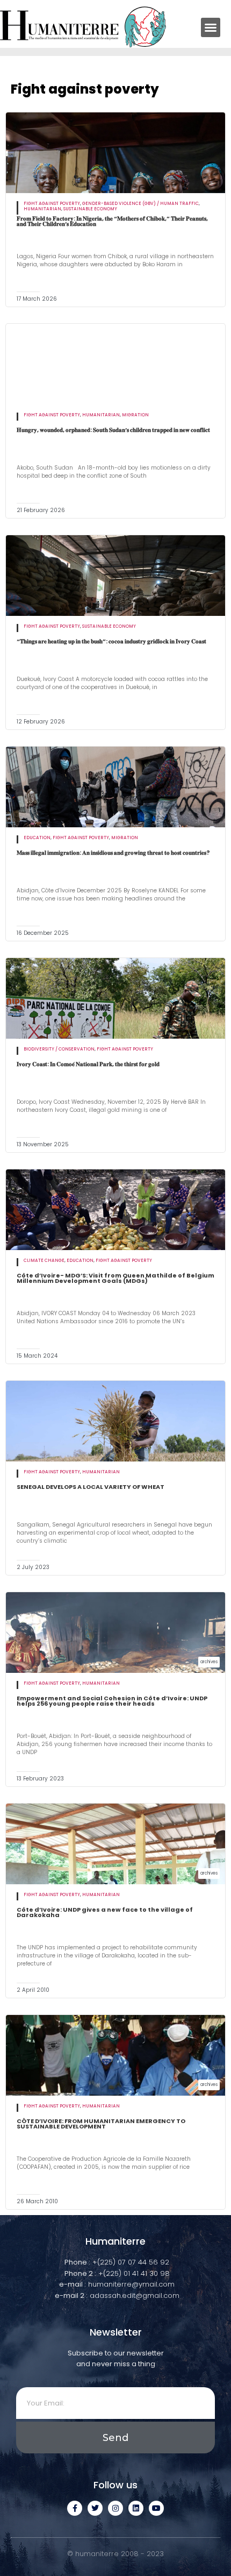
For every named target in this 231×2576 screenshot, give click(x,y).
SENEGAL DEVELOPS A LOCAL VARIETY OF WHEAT (91, 1487)
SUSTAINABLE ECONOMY (90, 209)
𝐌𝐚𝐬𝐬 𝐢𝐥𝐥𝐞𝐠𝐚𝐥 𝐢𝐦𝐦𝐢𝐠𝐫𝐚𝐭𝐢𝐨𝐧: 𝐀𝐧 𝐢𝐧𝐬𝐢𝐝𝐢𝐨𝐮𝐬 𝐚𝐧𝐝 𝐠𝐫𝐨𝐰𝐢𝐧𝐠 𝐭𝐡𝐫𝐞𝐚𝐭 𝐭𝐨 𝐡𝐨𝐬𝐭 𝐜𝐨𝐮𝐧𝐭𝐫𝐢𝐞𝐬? (113, 853)
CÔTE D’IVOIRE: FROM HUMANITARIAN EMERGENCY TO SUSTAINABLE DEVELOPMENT (101, 2124)
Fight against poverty (52, 204)
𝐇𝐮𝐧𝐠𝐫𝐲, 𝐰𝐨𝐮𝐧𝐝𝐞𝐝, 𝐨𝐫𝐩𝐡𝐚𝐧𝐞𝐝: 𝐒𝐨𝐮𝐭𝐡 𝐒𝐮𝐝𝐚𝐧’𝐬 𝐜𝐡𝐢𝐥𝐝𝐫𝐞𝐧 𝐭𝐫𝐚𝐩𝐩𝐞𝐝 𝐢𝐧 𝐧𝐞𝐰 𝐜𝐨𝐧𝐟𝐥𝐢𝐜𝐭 (113, 430)
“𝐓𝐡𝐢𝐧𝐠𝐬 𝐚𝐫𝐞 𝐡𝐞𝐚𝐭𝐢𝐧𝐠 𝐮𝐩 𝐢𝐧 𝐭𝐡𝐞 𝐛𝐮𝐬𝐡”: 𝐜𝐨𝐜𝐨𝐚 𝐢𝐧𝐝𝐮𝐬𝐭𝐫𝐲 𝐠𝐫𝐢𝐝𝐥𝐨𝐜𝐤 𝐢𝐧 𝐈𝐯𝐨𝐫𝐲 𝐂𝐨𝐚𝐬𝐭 (111, 641)
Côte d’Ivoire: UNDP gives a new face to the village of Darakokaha (105, 1912)
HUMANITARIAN (42, 209)
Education (37, 838)
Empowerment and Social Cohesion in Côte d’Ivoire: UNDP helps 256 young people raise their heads (112, 1701)
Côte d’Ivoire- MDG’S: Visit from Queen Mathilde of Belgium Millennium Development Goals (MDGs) (115, 1278)
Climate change (44, 1261)
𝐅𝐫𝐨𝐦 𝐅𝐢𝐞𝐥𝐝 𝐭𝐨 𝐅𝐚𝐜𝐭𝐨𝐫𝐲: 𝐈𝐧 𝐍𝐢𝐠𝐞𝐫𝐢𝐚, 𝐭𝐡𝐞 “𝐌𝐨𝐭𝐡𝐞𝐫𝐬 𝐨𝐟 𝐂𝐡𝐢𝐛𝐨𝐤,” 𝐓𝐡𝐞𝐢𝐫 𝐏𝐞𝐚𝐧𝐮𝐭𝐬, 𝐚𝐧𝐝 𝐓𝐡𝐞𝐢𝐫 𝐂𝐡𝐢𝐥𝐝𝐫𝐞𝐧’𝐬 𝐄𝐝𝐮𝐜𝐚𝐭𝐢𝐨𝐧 (112, 221)
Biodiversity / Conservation (59, 1049)
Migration (135, 415)
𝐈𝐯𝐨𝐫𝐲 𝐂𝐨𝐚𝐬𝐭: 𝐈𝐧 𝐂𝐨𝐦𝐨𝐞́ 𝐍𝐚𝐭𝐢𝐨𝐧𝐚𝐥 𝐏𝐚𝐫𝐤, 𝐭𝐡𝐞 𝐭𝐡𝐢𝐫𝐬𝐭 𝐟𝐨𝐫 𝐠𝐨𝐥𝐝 (88, 1064)
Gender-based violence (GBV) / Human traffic (140, 204)
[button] (211, 27)
